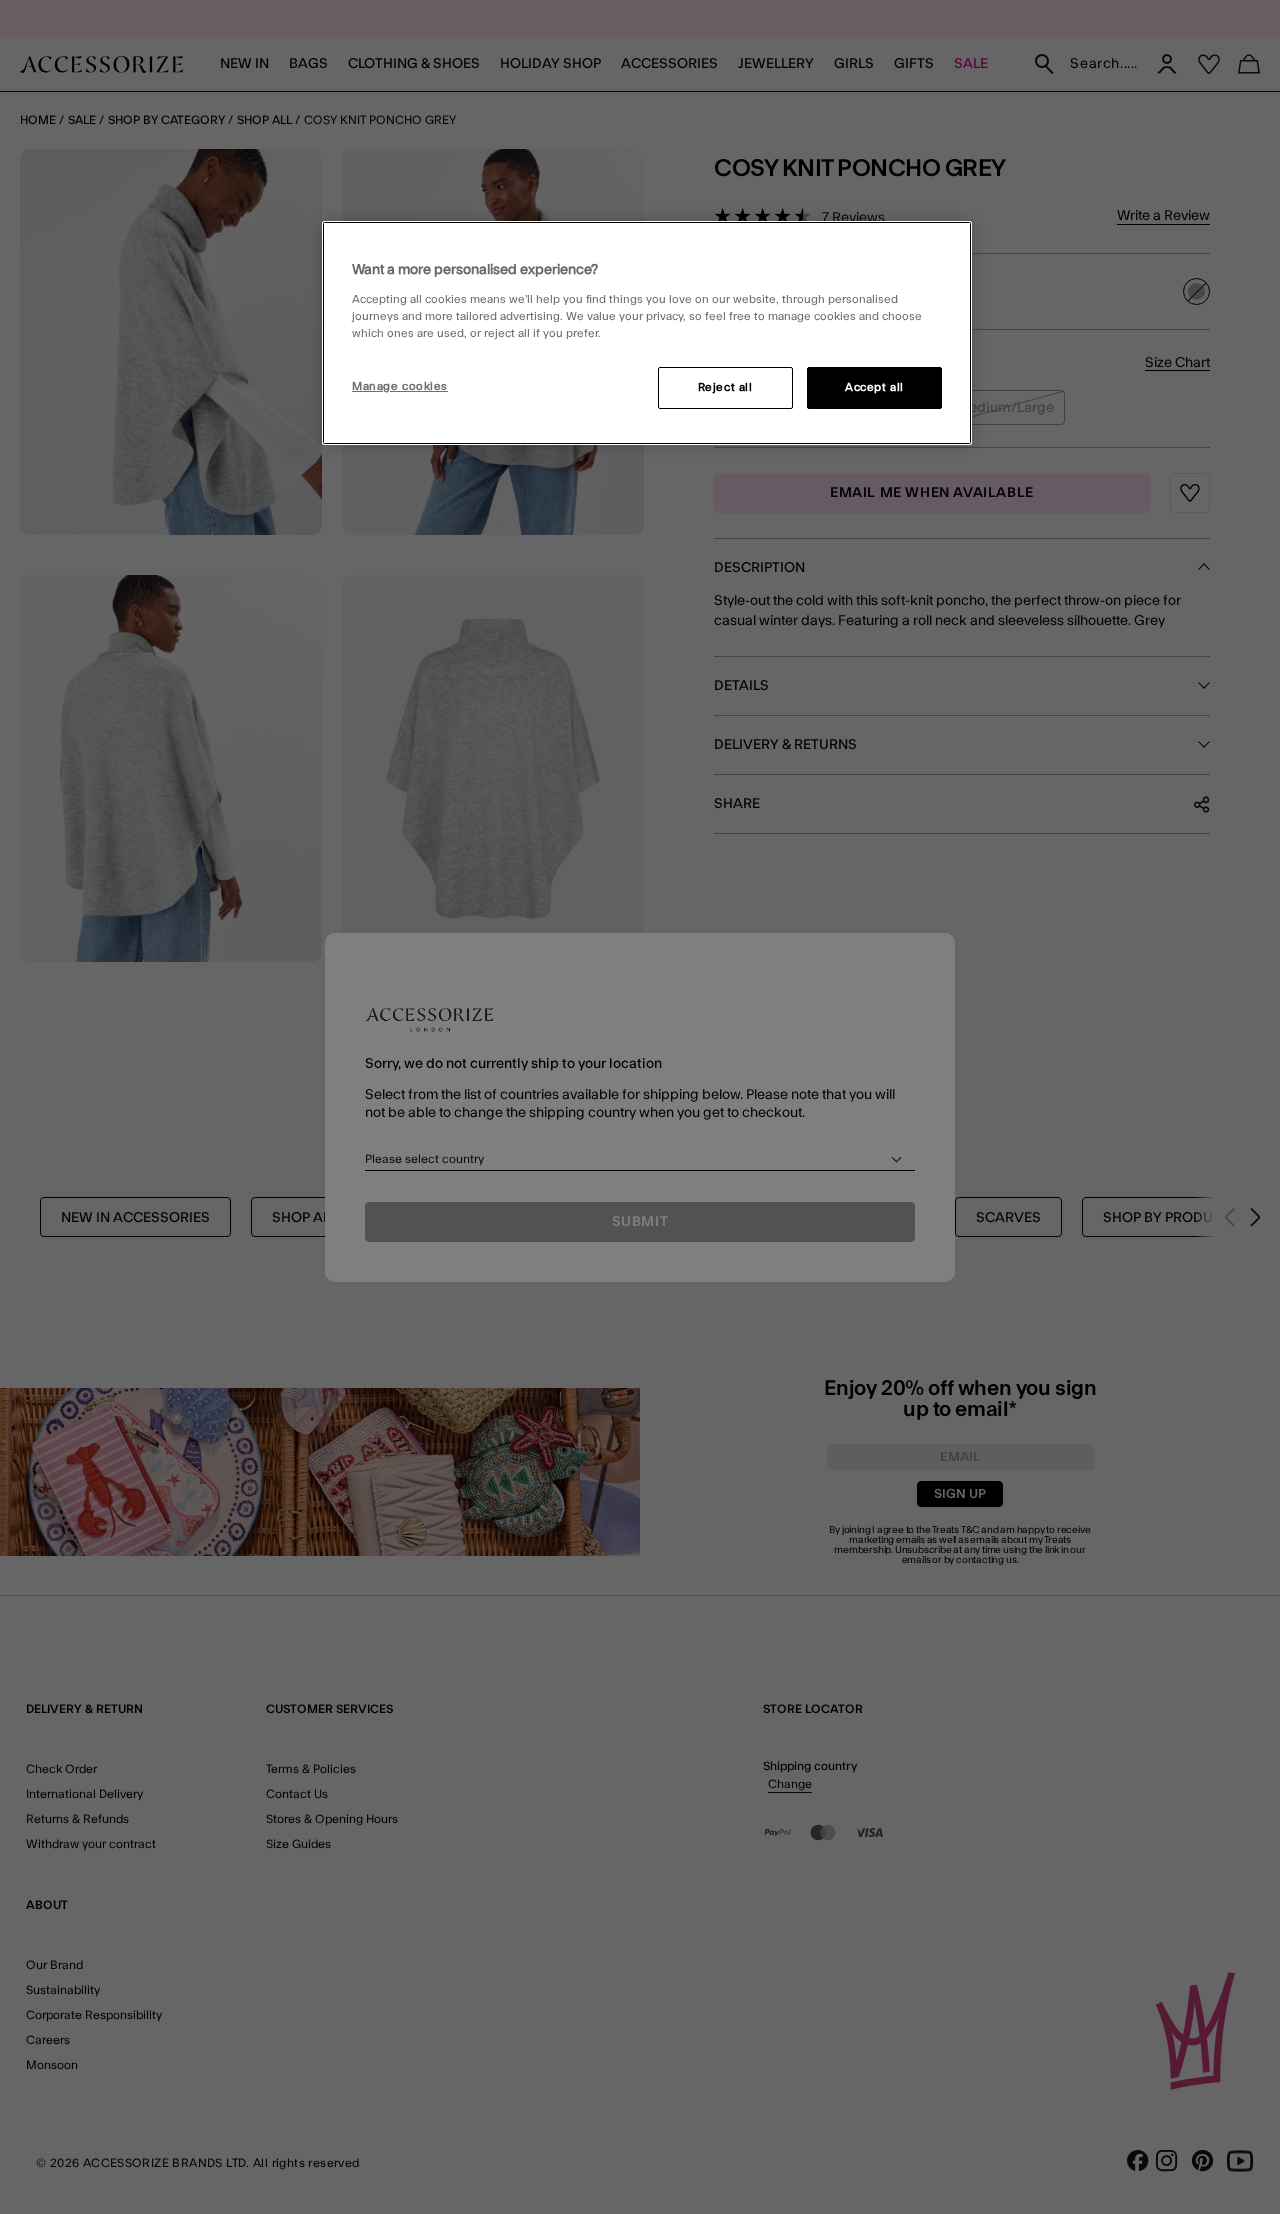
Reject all (725, 387)
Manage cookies (400, 386)
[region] (647, 333)
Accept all (874, 387)
